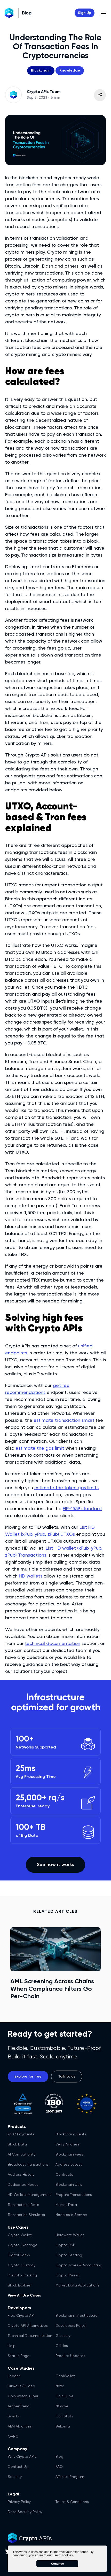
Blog (59, 2457)
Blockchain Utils (69, 2185)
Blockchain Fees (69, 2155)
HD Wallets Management (29, 2195)
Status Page (19, 2356)
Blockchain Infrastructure (77, 2316)
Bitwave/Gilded (21, 2386)
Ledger (14, 2376)
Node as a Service (71, 2215)
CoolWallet (65, 2376)
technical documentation (53, 1644)
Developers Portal (71, 2326)
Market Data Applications (77, 2285)
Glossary (63, 2336)
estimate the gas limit (40, 1448)
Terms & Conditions (72, 2502)
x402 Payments (21, 2134)
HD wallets (31, 1576)
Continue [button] (57, 2564)
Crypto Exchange (23, 2245)
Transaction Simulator (26, 2215)
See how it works (55, 1865)
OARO (13, 2437)
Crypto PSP (65, 2245)
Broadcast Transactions (28, 2165)
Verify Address (68, 2144)
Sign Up (85, 13)
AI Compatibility (22, 2155)
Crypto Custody (22, 2265)
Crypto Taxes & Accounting (79, 2265)
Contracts (64, 2175)
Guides (62, 2346)
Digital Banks (19, 2255)
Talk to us (67, 2077)
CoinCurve (65, 2396)
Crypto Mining (67, 2275)
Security (15, 2477)
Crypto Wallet (20, 2235)
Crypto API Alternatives (28, 2326)
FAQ (59, 2467)
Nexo (60, 2386)
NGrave (62, 2406)
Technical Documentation (30, 2336)
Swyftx (13, 2416)
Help (12, 2346)
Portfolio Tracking (22, 2275)
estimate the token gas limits (66, 1488)
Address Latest (69, 2165)
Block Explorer (20, 2285)
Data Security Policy (25, 2512)
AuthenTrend (19, 2406)
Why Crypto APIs (22, 2457)
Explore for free (28, 2077)
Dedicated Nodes (23, 2185)
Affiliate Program (70, 2477)
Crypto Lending (69, 2255)
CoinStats (64, 2416)
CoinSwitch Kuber (23, 2396)
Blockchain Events (71, 2134)
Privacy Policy (19, 2502)
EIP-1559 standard (82, 1509)
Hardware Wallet (70, 2235)
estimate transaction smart (64, 1420)
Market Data (66, 2205)
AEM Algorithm (20, 2426)
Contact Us (18, 2467)
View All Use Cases (24, 2296)
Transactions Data (23, 2205)
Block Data (17, 2144)
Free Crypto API (21, 2316)
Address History (21, 2175)
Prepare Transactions (74, 2195)
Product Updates (70, 2356)
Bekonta (63, 2426)
